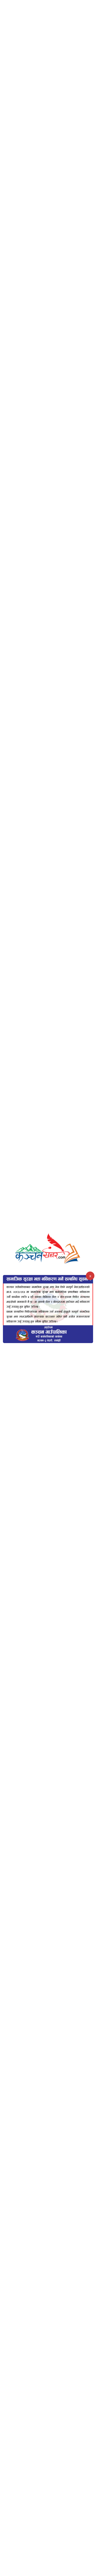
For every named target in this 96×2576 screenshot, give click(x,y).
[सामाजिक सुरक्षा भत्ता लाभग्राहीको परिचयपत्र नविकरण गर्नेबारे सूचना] (48, 1309)
